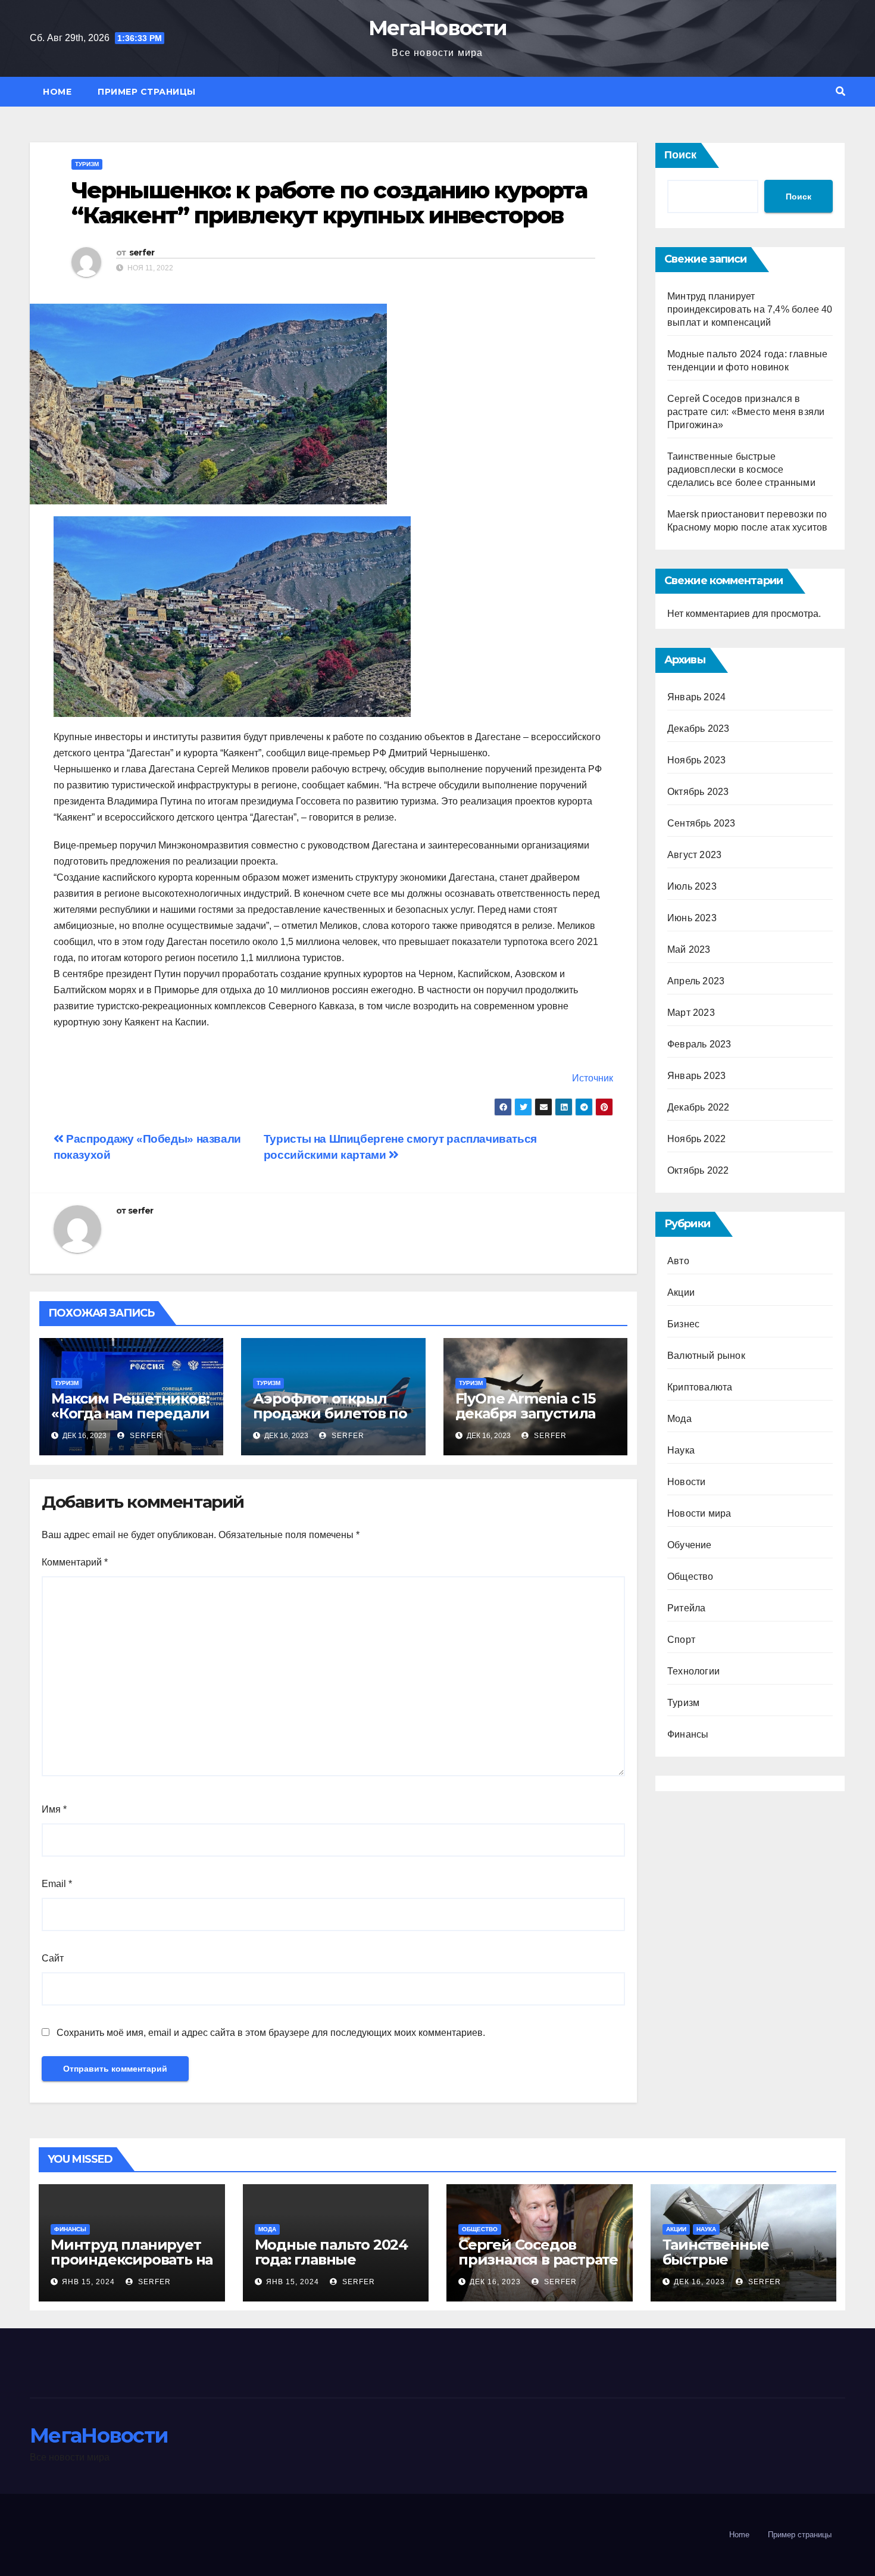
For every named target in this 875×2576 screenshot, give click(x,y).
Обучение (690, 1545)
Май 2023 (689, 949)
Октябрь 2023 (698, 792)
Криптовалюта (700, 1387)
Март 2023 (691, 1013)
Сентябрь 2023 (701, 823)
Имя (54, 1809)
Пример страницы (147, 92)
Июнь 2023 (692, 918)
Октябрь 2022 (698, 1170)
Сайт (53, 1958)
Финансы (688, 1734)
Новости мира (699, 1513)
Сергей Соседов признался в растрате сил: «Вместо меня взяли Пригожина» (746, 412)
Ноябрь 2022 (696, 1139)
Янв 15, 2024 (88, 2282)
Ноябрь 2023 (696, 760)
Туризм (87, 164)
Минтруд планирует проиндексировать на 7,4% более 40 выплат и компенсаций (750, 309)
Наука (681, 1450)
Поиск (680, 155)
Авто (678, 1261)
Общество (690, 1577)
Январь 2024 (696, 697)
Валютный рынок (706, 1356)
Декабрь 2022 (698, 1107)
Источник (593, 1078)
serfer (142, 252)
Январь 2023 (696, 1076)
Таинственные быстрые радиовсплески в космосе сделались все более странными (741, 470)
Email (57, 1884)
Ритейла (686, 1608)
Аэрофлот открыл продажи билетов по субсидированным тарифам (330, 1421)
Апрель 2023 (696, 981)
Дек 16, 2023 (495, 2282)
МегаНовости (437, 28)
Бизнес (683, 1324)
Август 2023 (694, 855)
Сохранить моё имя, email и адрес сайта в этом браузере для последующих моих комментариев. (271, 2033)
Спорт (681, 1640)
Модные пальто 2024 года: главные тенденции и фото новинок (331, 2267)
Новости (686, 1482)
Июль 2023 (692, 886)
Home (57, 92)
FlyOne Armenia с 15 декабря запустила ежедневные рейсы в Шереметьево (535, 1421)
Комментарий (75, 1562)
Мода (679, 1419)
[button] (840, 91)
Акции (681, 1292)
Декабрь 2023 (698, 729)
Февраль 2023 (699, 1044)
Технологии (693, 1671)
